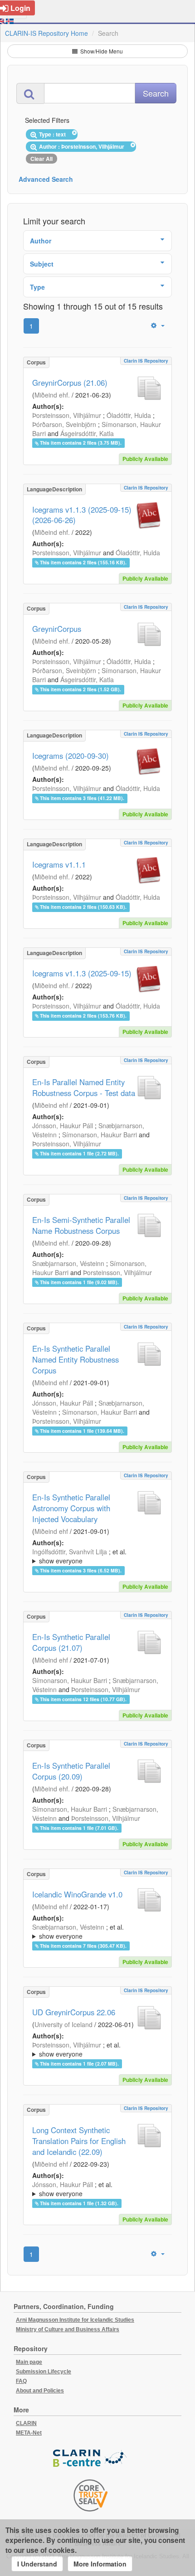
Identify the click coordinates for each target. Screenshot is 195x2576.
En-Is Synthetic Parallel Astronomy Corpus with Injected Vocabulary (71, 1508)
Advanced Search (46, 179)
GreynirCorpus (57, 629)
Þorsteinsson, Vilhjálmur (67, 415)
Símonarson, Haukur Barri (100, 1135)
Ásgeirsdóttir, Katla (87, 433)
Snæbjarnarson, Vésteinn (68, 1263)
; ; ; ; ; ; (97, 1931)
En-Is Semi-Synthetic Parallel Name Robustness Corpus (81, 1225)
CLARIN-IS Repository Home (46, 33)
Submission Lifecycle (44, 2372)
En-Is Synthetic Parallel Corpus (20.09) (71, 1771)
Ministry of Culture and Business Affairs (68, 2329)
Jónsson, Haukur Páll (63, 1125)
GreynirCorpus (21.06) (70, 383)
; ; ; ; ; (95, 1556)
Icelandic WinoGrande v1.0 (77, 1894)
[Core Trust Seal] (91, 2495)
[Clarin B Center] (91, 2458)
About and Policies (40, 2391)
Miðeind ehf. (52, 395)
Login (20, 8)
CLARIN (26, 2423)
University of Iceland (63, 2024)
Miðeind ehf (51, 1105)
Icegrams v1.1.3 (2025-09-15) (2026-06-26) (82, 515)
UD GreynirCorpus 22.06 (74, 2012)
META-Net (29, 2433)
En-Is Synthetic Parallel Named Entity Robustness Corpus (76, 1359)
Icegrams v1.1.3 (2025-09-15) (82, 973)
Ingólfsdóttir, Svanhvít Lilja (70, 1552)
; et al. (79, 1556)
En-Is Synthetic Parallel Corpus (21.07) (71, 1642)
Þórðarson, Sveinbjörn (64, 424)
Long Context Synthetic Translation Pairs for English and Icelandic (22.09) (79, 2141)
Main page (29, 2362)
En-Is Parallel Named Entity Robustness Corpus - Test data (84, 1087)
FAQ (21, 2381)
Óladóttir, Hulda (129, 415)
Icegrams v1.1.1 (59, 864)
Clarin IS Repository (146, 361)
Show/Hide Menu (101, 51)
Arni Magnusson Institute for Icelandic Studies (75, 2320)
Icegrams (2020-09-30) (71, 756)
